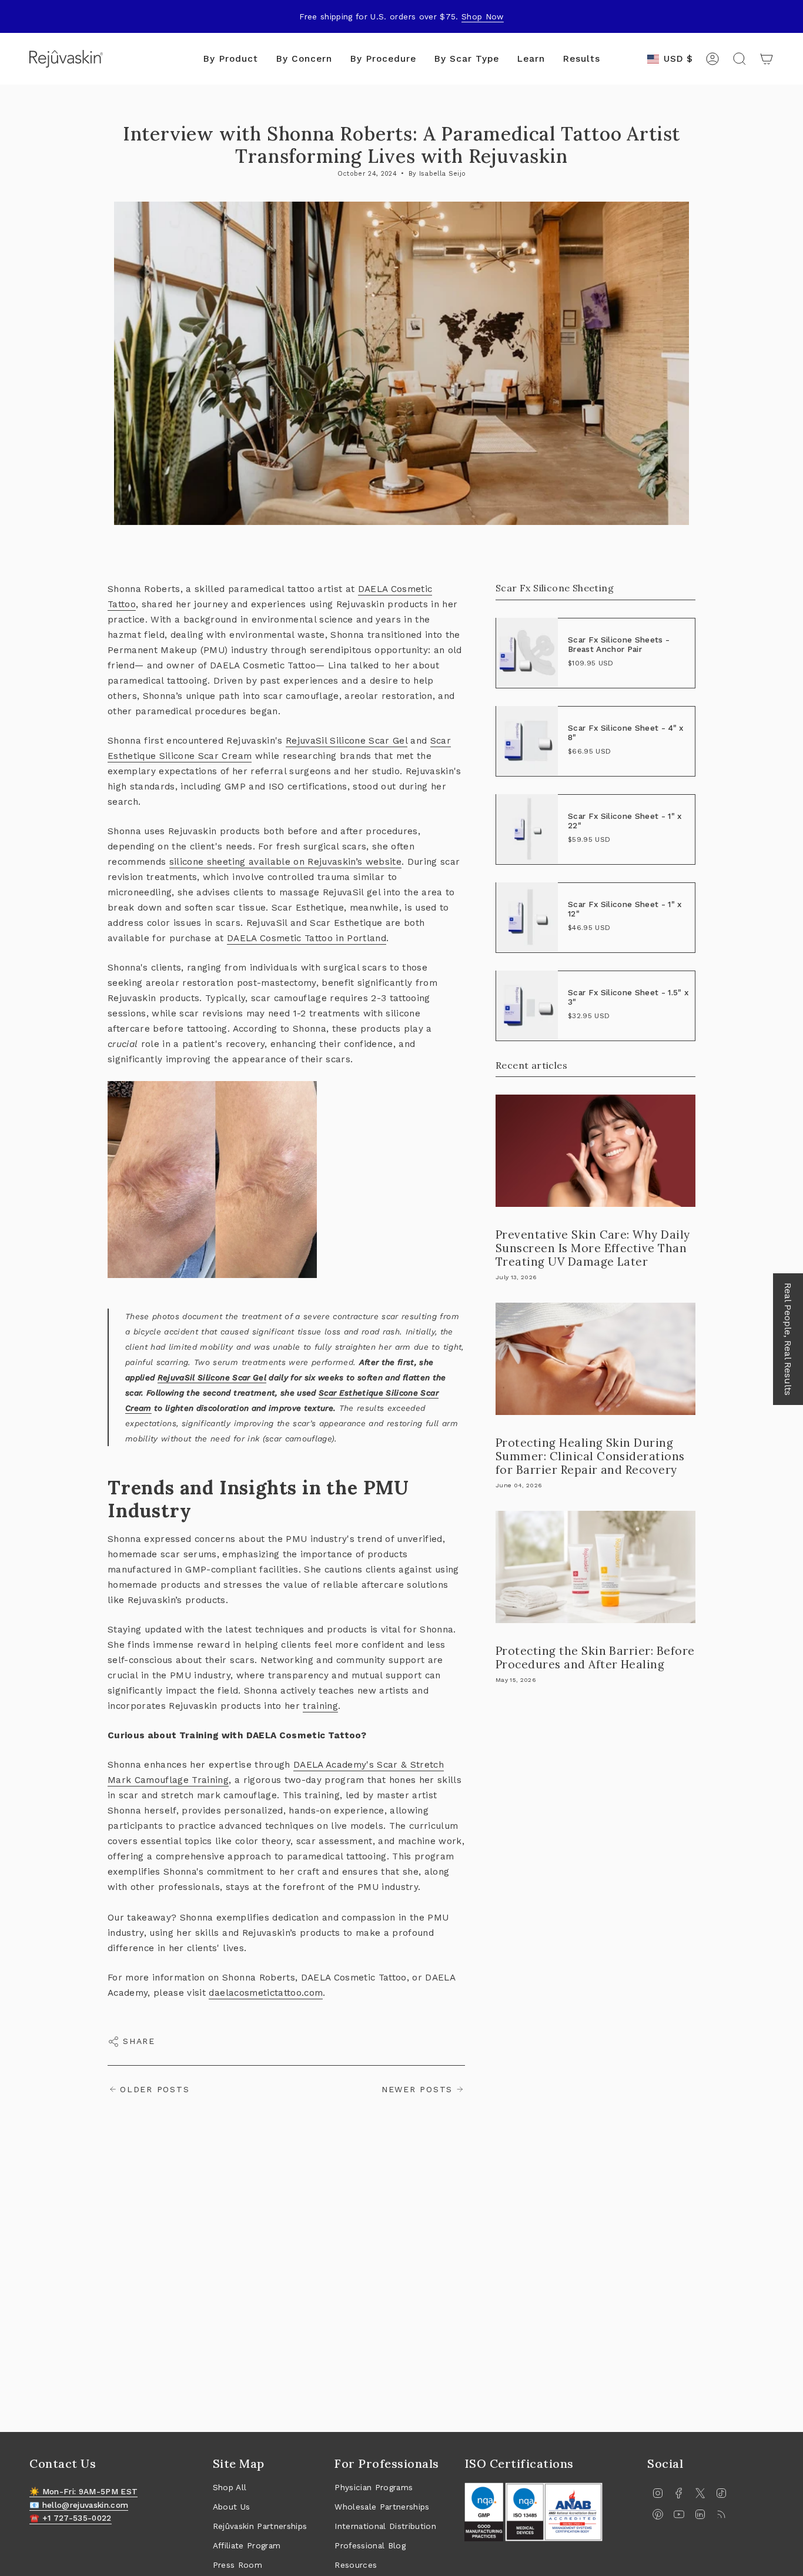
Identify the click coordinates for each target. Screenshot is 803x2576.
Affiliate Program (247, 2545)
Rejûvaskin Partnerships (260, 2526)
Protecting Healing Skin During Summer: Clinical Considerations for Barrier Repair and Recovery (590, 1456)
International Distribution (385, 2526)
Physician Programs (374, 2487)
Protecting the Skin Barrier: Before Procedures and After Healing (595, 1657)
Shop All (230, 2487)
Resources (356, 2565)
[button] (230, 59)
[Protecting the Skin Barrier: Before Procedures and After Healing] (595, 1567)
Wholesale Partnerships (382, 2507)
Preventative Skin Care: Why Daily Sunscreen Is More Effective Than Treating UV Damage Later (593, 1248)
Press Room (237, 2565)
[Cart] (767, 59)
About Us (232, 2507)
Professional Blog (370, 2545)
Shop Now (483, 16)
